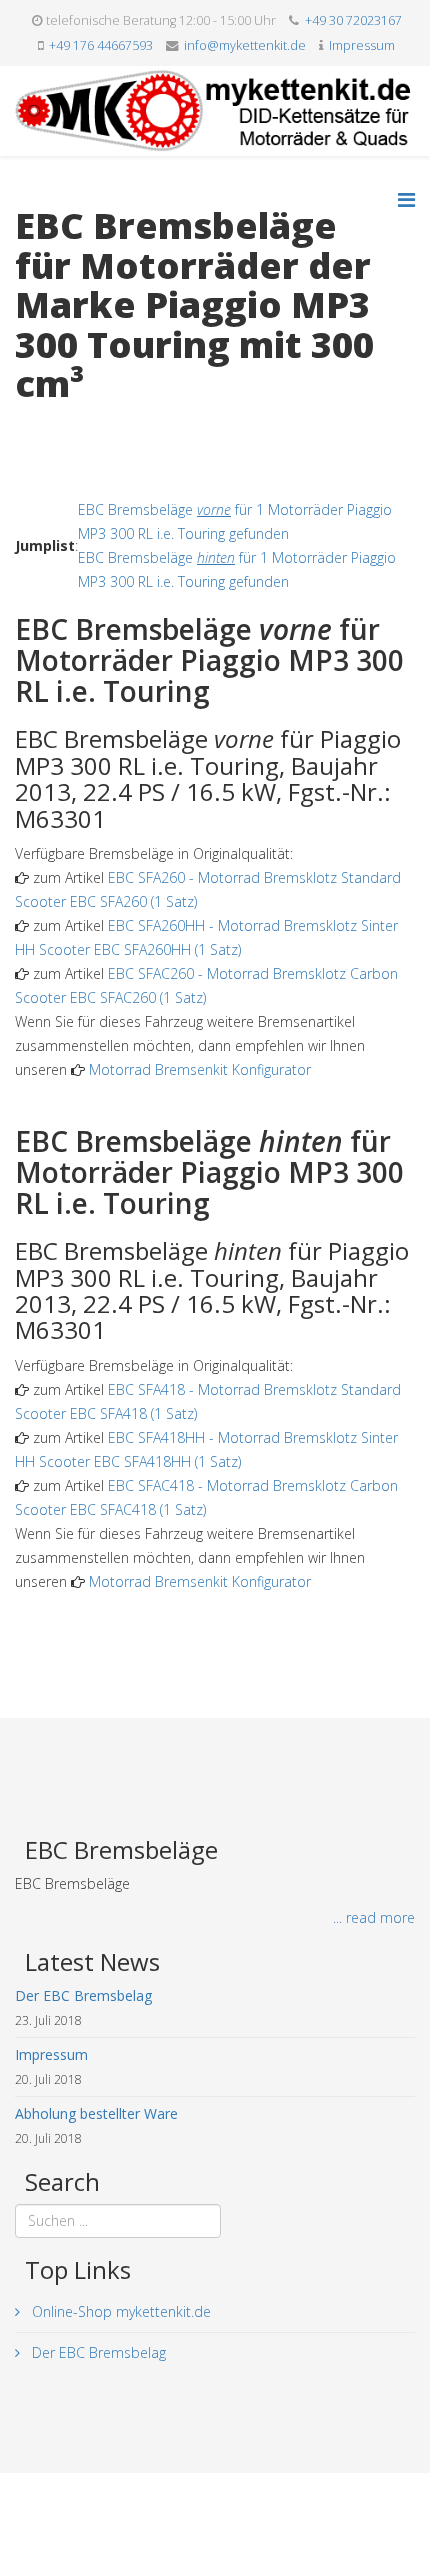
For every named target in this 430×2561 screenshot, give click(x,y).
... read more (374, 1917)
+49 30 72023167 (353, 20)
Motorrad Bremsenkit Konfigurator (200, 1069)
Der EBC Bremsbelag (97, 2352)
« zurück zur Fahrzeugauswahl (110, 425)
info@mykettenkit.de (245, 45)
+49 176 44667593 (101, 45)
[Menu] (406, 199)
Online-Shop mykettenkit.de (119, 2311)
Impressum (362, 45)
